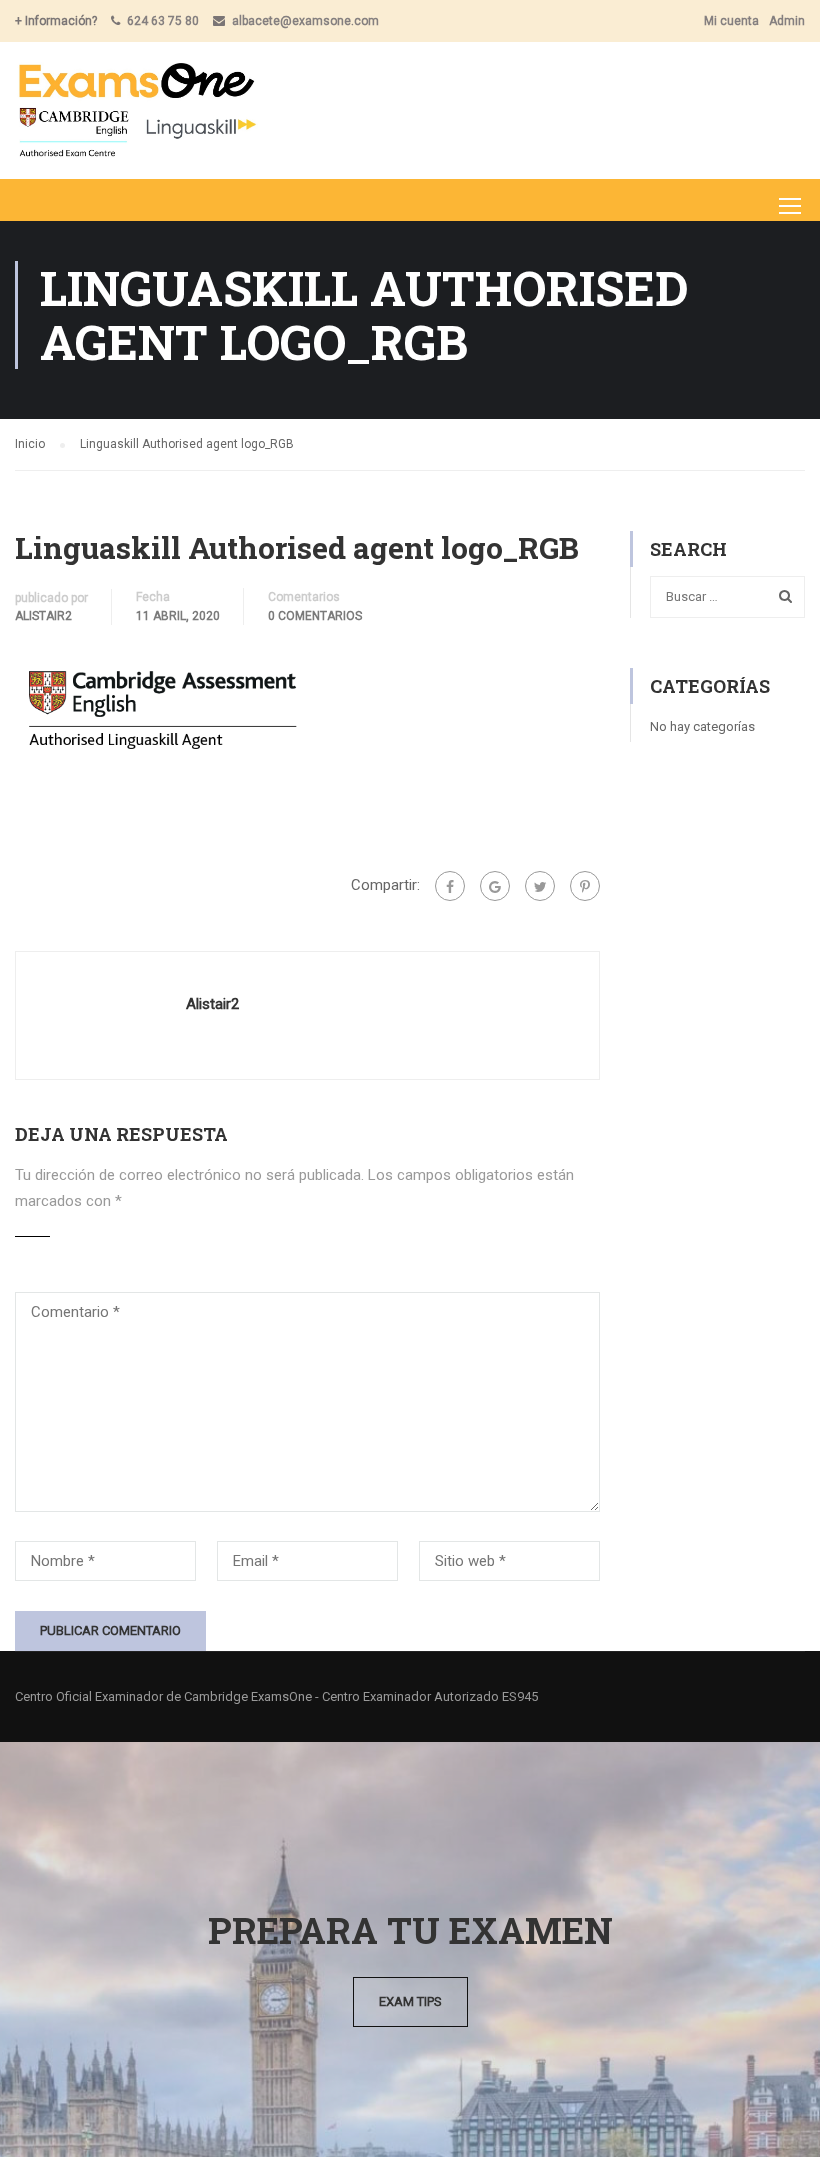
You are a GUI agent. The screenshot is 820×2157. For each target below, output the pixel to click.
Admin (787, 21)
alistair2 (43, 616)
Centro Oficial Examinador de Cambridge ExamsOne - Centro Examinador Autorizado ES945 (276, 1696)
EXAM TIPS (410, 2001)
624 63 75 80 (163, 21)
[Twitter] (540, 886)
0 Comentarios (315, 616)
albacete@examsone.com (305, 21)
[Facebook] (450, 886)
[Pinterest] (585, 886)
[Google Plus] (495, 886)
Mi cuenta (731, 21)
